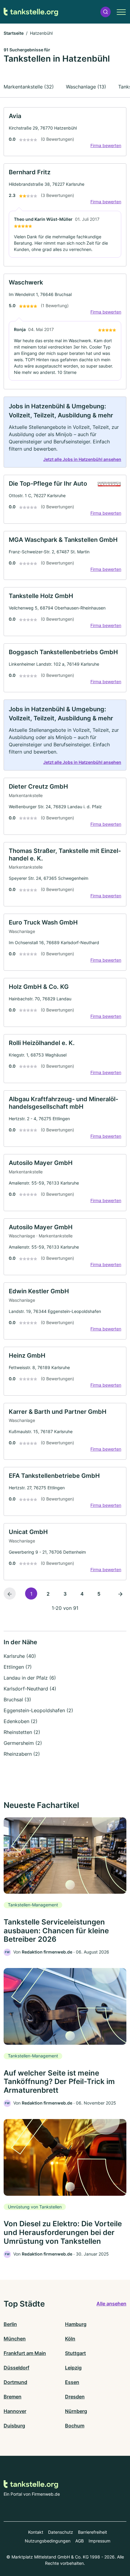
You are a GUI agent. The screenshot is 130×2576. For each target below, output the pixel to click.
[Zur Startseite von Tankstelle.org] (31, 12)
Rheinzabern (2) (22, 1754)
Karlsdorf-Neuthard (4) (30, 1689)
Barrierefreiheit (93, 2532)
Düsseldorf (16, 2368)
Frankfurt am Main (25, 2353)
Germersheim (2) (23, 1743)
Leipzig (73, 2368)
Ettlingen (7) (18, 1667)
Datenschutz (61, 2532)
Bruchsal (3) (17, 1700)
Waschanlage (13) (86, 87)
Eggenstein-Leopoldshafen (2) (38, 1710)
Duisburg (14, 2426)
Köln (70, 2339)
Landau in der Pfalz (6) (30, 1678)
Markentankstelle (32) (29, 87)
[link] (65, 132)
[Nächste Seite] (120, 1594)
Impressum (99, 2541)
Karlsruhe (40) (20, 1656)
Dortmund (15, 2382)
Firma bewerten (106, 145)
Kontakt (36, 2532)
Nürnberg (76, 2411)
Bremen (13, 2397)
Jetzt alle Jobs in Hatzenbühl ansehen (82, 459)
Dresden (75, 2397)
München (15, 2339)
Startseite (14, 33)
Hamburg (76, 2324)
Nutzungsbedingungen (48, 2541)
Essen (72, 2382)
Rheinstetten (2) (22, 1732)
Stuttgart (75, 2353)
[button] (106, 12)
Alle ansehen (111, 2304)
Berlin (10, 2324)
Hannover (15, 2411)
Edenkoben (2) (21, 1721)
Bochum (75, 2426)
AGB (80, 2541)
